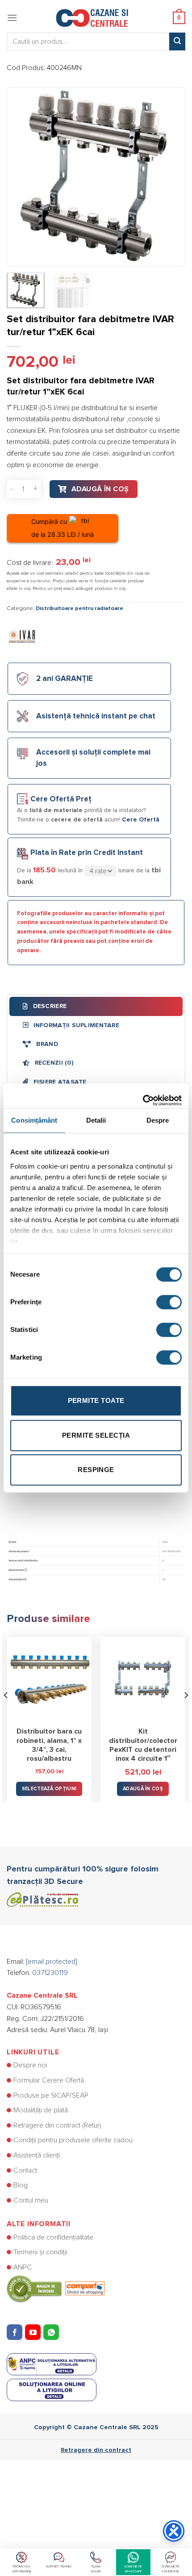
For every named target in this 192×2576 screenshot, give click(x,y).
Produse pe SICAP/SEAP (51, 2095)
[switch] (169, 1302)
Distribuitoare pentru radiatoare (79, 608)
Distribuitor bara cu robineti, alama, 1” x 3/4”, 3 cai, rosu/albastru (49, 1745)
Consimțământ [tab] (34, 1120)
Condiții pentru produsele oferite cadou (73, 2140)
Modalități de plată (41, 2110)
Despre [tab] (158, 1120)
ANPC (23, 2267)
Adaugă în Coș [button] (143, 1789)
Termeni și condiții (40, 2252)
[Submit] (177, 41)
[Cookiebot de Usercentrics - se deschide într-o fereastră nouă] (143, 1096)
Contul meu (31, 2200)
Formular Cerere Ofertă (49, 2080)
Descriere (49, 1006)
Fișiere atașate (59, 1082)
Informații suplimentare (75, 1025)
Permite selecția (96, 1435)
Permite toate (96, 1400)
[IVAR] (22, 636)
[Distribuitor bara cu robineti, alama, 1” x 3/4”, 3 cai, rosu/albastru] (49, 1679)
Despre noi (30, 2065)
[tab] (96, 1006)
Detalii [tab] (96, 1120)
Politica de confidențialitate (53, 2237)
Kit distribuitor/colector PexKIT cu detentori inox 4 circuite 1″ (143, 1745)
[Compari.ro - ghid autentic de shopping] (56, 2288)
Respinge (96, 1470)
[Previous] (21, 177)
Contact (25, 2170)
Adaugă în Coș (100, 489)
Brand (46, 1044)
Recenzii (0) (53, 1063)
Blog (21, 2185)
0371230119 (50, 1973)
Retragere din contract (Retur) (57, 2125)
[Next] (171, 177)
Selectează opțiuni (49, 1789)
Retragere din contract (96, 2450)
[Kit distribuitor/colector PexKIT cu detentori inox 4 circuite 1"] (143, 1679)
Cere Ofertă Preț (61, 799)
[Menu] (12, 18)
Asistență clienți (37, 2155)
